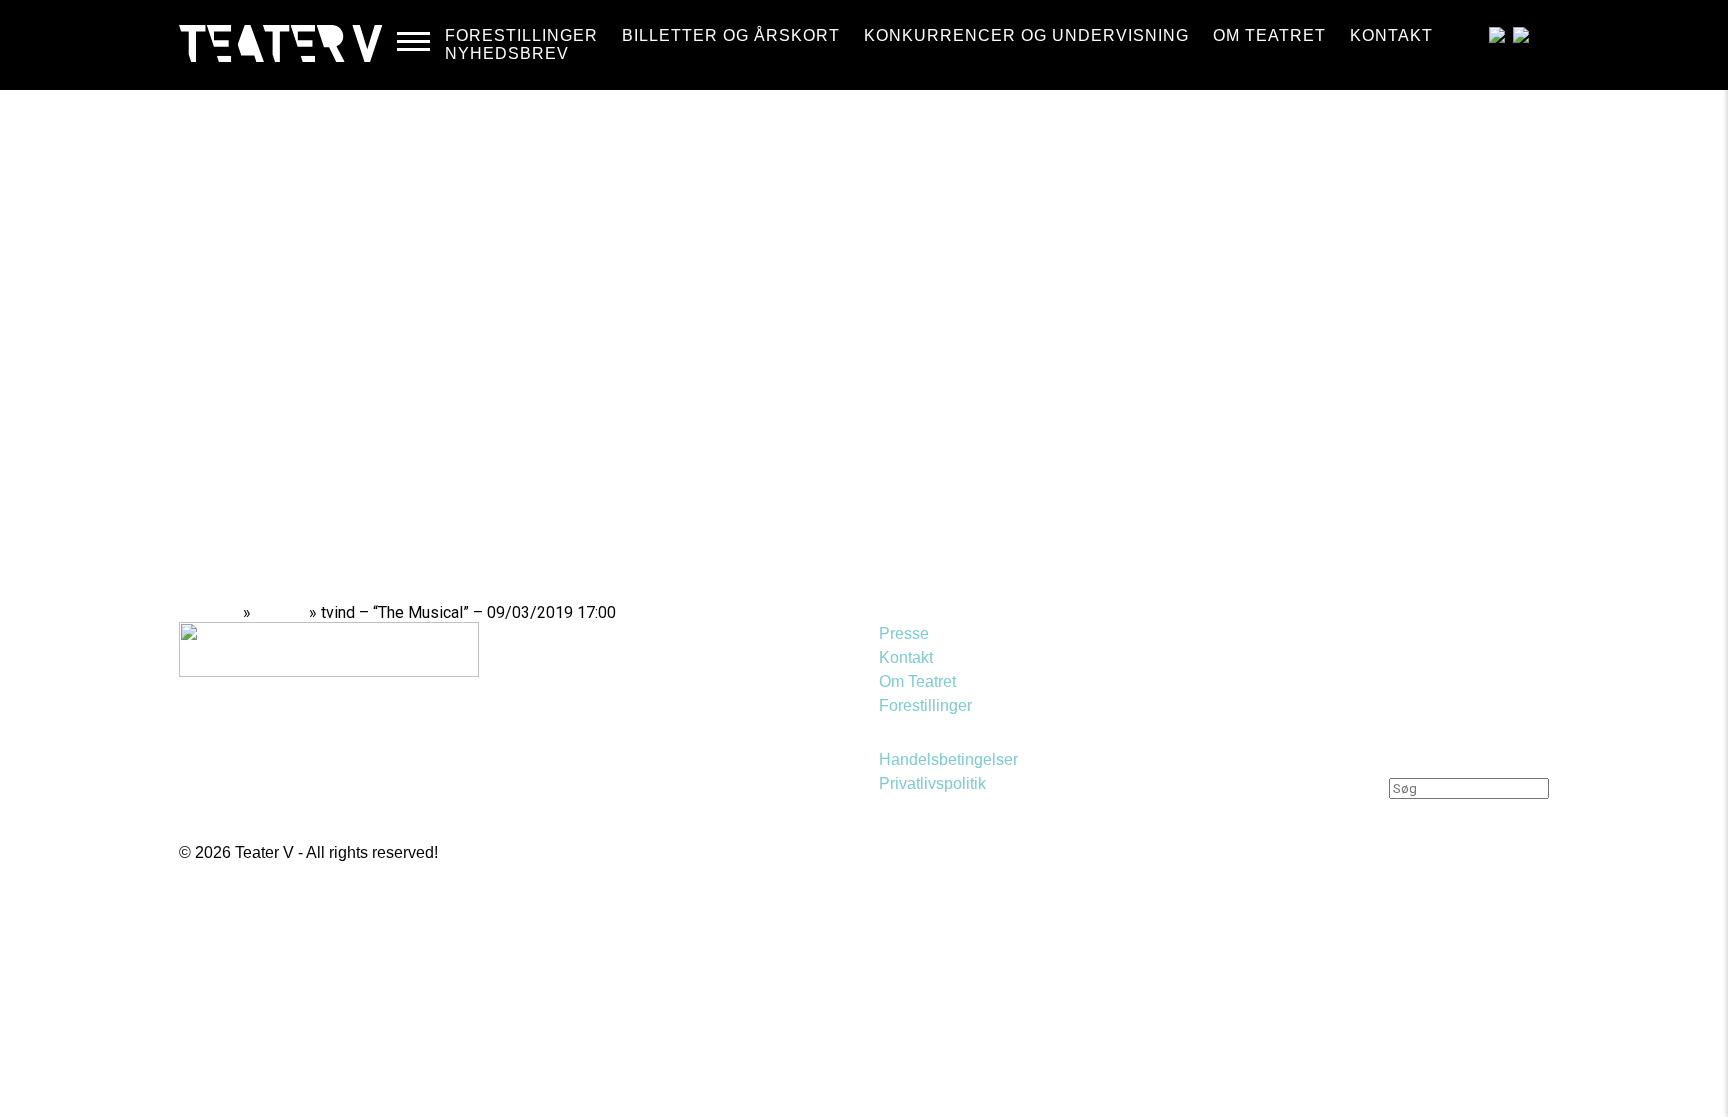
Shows (280, 612)
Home (216, 612)
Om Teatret (917, 681)
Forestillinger (521, 35)
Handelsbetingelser (948, 759)
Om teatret (1269, 35)
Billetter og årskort (731, 35)
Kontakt (1391, 35)
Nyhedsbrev (507, 53)
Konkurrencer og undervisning (1026, 35)
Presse (904, 633)
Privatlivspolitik (932, 783)
